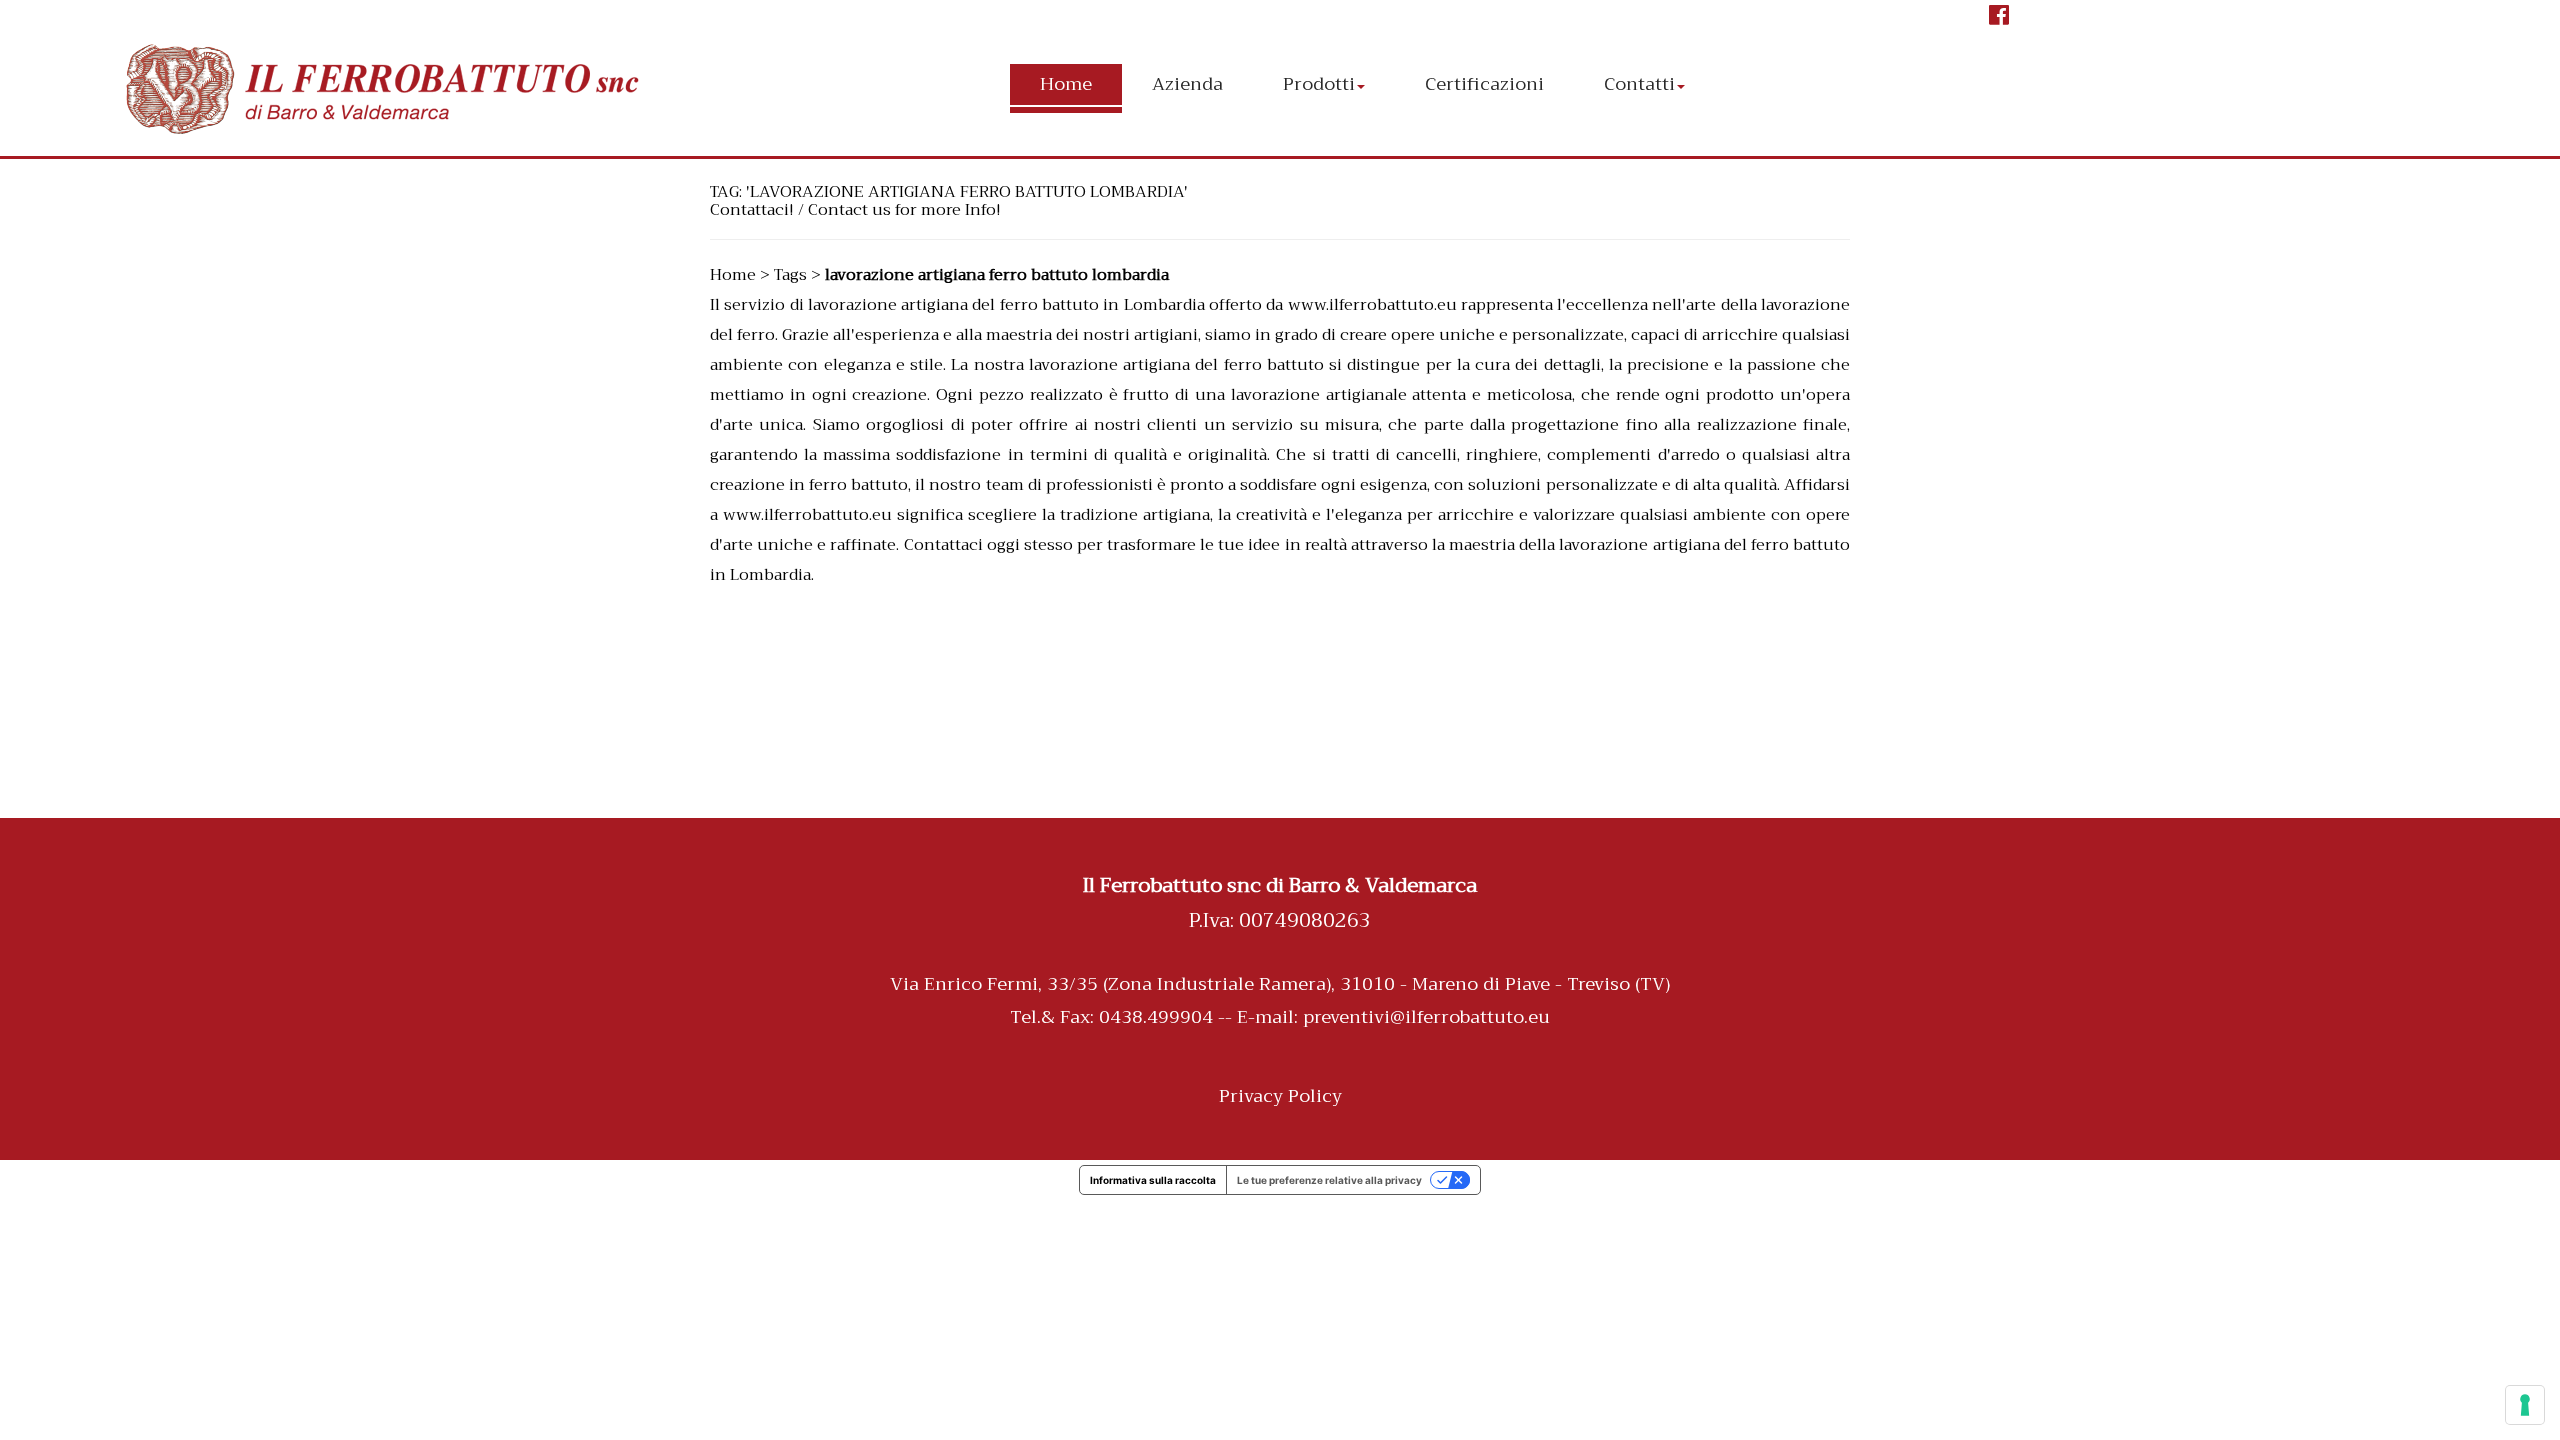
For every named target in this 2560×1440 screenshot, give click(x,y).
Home (733, 275)
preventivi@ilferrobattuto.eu (1426, 1017)
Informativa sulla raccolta (1153, 1180)
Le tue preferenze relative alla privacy (1329, 1180)
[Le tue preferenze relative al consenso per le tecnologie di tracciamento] (2525, 1405)
